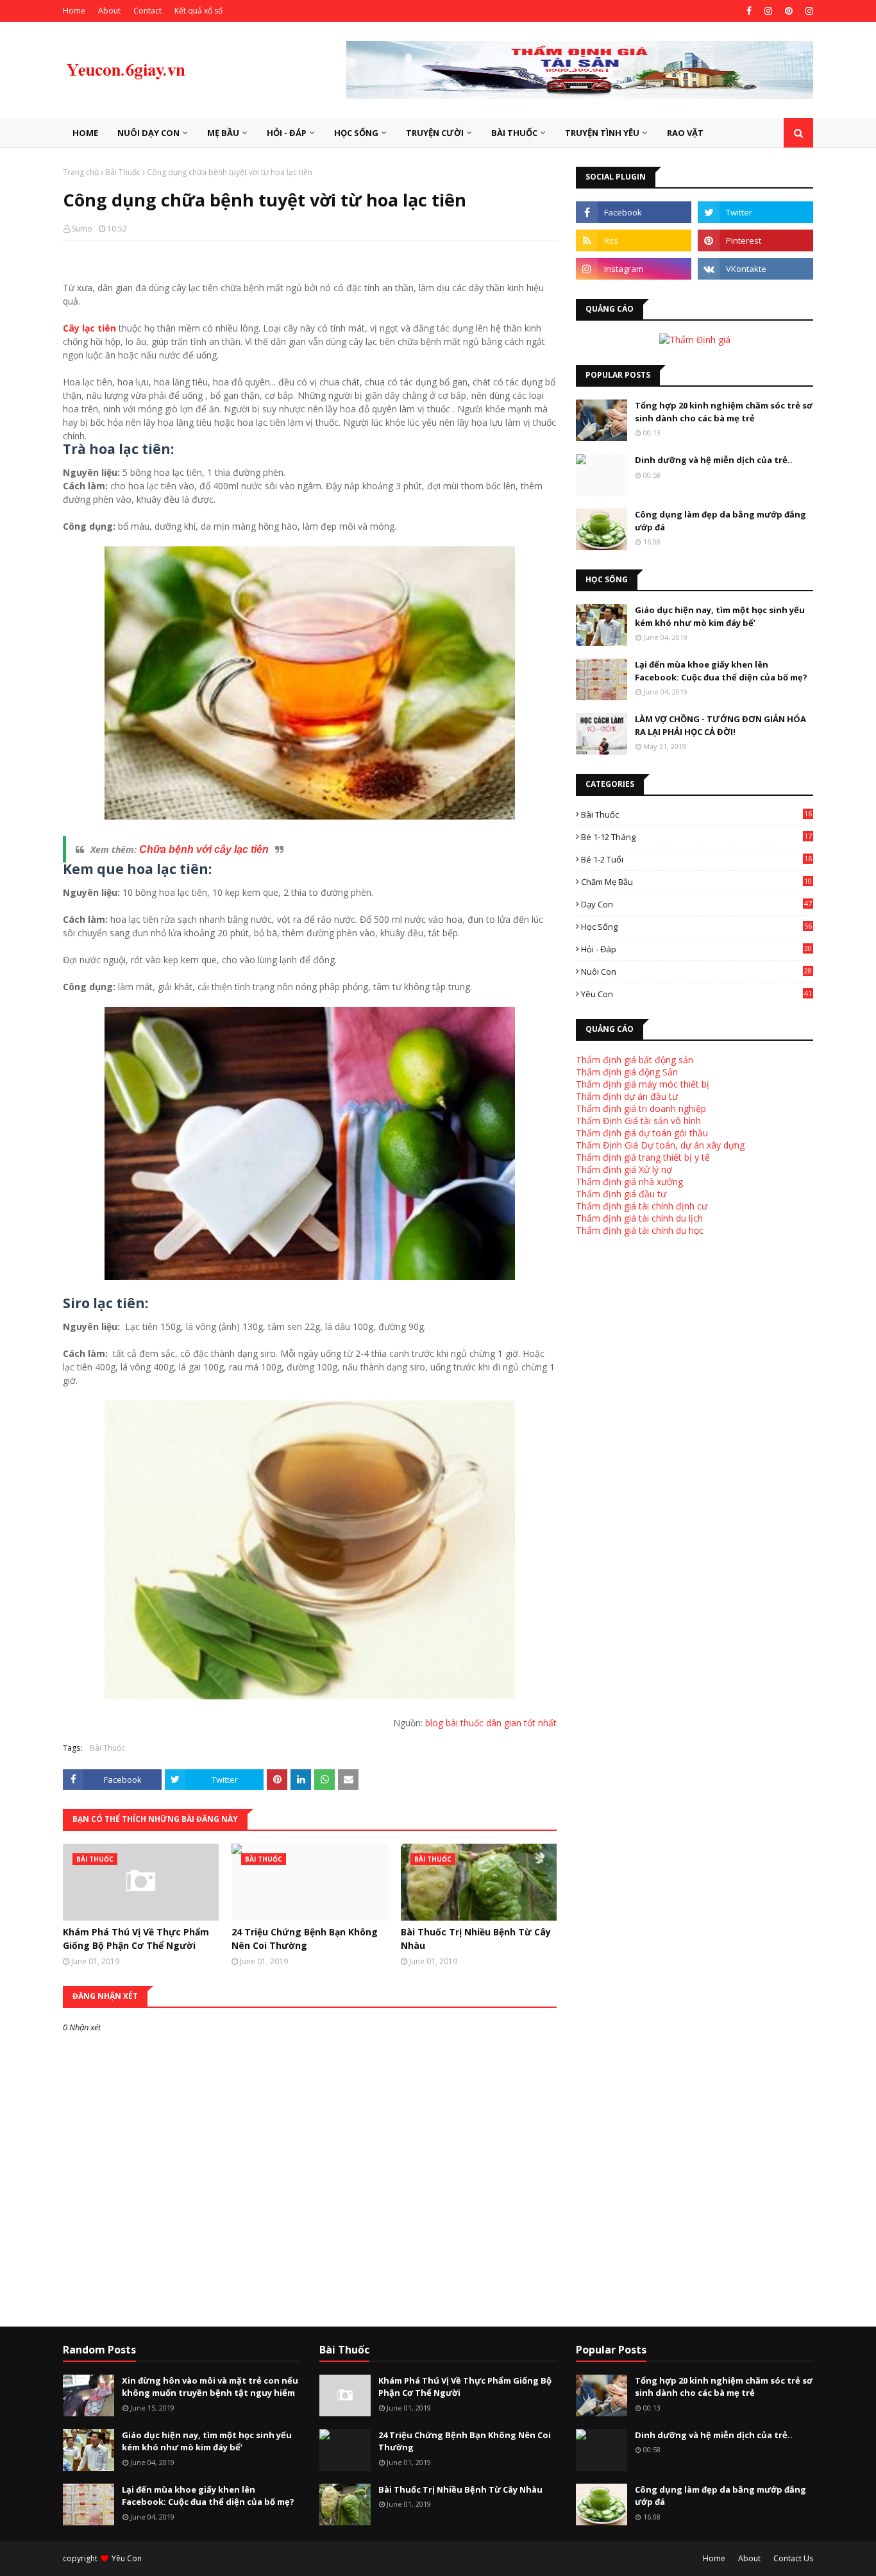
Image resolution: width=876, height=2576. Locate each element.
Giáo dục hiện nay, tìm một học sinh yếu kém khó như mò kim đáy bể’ (720, 616)
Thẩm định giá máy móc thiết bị (643, 1084)
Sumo (82, 229)
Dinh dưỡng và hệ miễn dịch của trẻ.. (714, 460)
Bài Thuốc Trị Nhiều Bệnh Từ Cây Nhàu (476, 1939)
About (109, 11)
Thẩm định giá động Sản (627, 1072)
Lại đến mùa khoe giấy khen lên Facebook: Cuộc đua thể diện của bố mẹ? (721, 671)
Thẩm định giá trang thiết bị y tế (643, 1157)
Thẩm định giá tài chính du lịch (639, 1218)
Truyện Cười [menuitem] (435, 133)
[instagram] (768, 11)
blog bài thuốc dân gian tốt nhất (490, 1723)
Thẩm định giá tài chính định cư (642, 1206)
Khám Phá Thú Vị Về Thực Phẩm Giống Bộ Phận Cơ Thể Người (136, 1939)
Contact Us (793, 2558)
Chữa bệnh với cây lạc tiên (204, 849)
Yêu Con (696, 994)
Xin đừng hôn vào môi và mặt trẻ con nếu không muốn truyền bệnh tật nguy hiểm (210, 2387)
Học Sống (696, 927)
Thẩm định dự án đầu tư (627, 1096)
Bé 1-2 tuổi (696, 859)
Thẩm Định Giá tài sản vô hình (638, 1121)
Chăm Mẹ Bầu (696, 882)
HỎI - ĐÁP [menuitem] (287, 133)
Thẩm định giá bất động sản (635, 1060)
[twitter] (755, 212)
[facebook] (749, 11)
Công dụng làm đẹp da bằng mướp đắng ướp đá (720, 521)
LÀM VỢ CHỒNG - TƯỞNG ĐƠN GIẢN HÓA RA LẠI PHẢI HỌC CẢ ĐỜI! (720, 725)
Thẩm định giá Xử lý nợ (624, 1169)
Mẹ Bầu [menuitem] (223, 133)
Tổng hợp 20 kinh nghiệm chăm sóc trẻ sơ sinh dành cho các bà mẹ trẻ (724, 412)
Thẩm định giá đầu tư (621, 1194)
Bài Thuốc (123, 172)
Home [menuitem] (85, 133)
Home (74, 11)
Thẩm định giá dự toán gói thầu (642, 1133)
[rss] (634, 240)
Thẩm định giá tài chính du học (640, 1230)
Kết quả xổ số (198, 11)
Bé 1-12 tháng (696, 837)
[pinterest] (789, 11)
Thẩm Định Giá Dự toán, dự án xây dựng (660, 1145)
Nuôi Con (696, 972)
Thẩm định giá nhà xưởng (629, 1182)
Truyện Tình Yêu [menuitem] (602, 133)
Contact (147, 11)
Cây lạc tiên (89, 328)
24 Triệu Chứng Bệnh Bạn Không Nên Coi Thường (305, 1939)
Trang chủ (81, 172)
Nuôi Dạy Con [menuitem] (148, 133)
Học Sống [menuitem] (356, 133)
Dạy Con (696, 904)
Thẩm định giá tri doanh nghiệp (641, 1108)
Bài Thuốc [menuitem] (514, 133)
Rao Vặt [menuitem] (685, 133)
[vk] (755, 269)
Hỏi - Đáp (696, 949)
